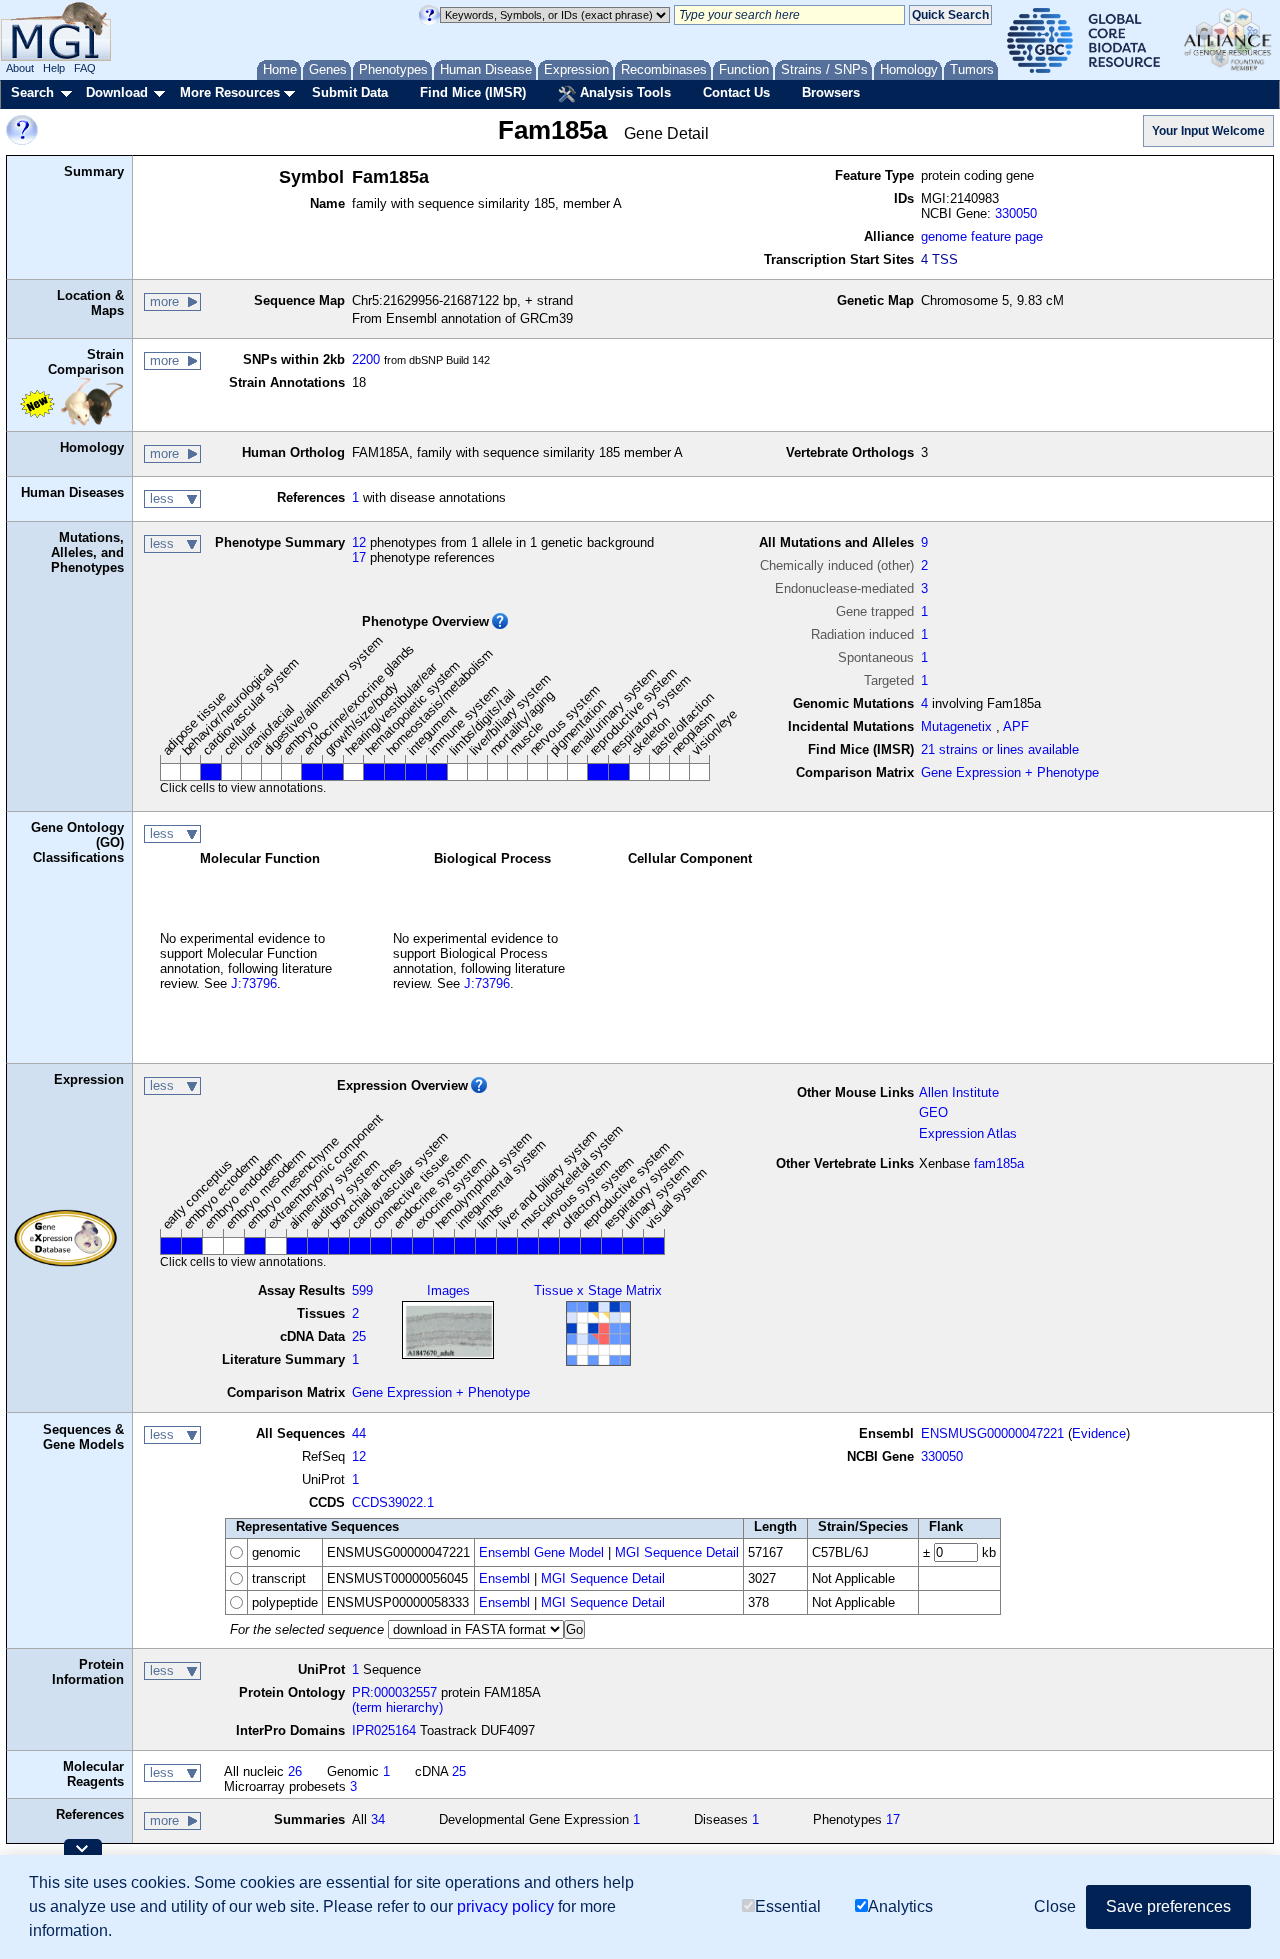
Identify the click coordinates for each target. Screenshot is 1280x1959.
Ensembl (504, 1578)
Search (32, 92)
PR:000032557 (394, 1692)
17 (359, 557)
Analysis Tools (623, 92)
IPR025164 (384, 1730)
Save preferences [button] (1168, 1906)
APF (1016, 726)
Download (117, 92)
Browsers (831, 92)
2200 (366, 359)
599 (362, 1290)
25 (359, 1336)
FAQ (85, 68)
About (20, 68)
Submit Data (350, 92)
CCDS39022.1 (393, 1502)
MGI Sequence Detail (677, 1552)
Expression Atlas (968, 1133)
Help (54, 68)
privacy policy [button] (505, 1906)
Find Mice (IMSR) (473, 92)
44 (359, 1433)
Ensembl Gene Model (541, 1552)
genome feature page (982, 236)
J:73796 (254, 983)
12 (359, 542)
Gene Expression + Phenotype (1010, 772)
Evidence (1099, 1433)
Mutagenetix (956, 726)
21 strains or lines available (1000, 749)
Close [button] (1055, 1906)
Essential (788, 1906)
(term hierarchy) (397, 1707)
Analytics (900, 1906)
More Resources (230, 92)
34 (378, 1819)
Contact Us (736, 92)
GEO (933, 1112)
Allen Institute (959, 1092)
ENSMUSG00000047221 (992, 1433)
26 (295, 1771)
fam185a (999, 1163)
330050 (1016, 213)
